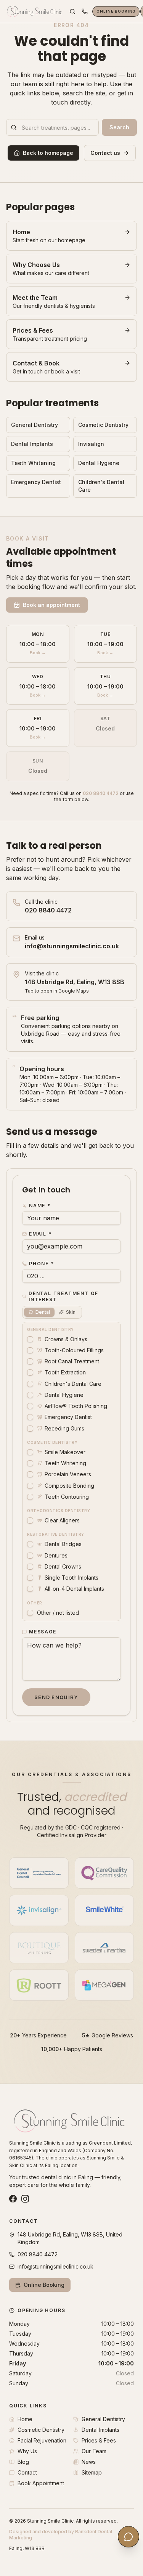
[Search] (72, 11)
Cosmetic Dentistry (103, 425)
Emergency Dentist (36, 482)
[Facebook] (13, 2199)
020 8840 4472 (101, 793)
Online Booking (116, 11)
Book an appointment (51, 605)
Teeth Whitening (33, 463)
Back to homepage (48, 153)
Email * (40, 1234)
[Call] (85, 11)
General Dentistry (35, 425)
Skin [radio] (71, 1312)
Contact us (105, 153)
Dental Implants (32, 444)
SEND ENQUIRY (56, 1697)
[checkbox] (30, 1339)
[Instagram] (25, 2199)
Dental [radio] (43, 1312)
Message (43, 1632)
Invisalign (91, 444)
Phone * (42, 1264)
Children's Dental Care (101, 486)
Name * (40, 1206)
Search (119, 127)
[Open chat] (129, 2537)
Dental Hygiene (99, 463)
